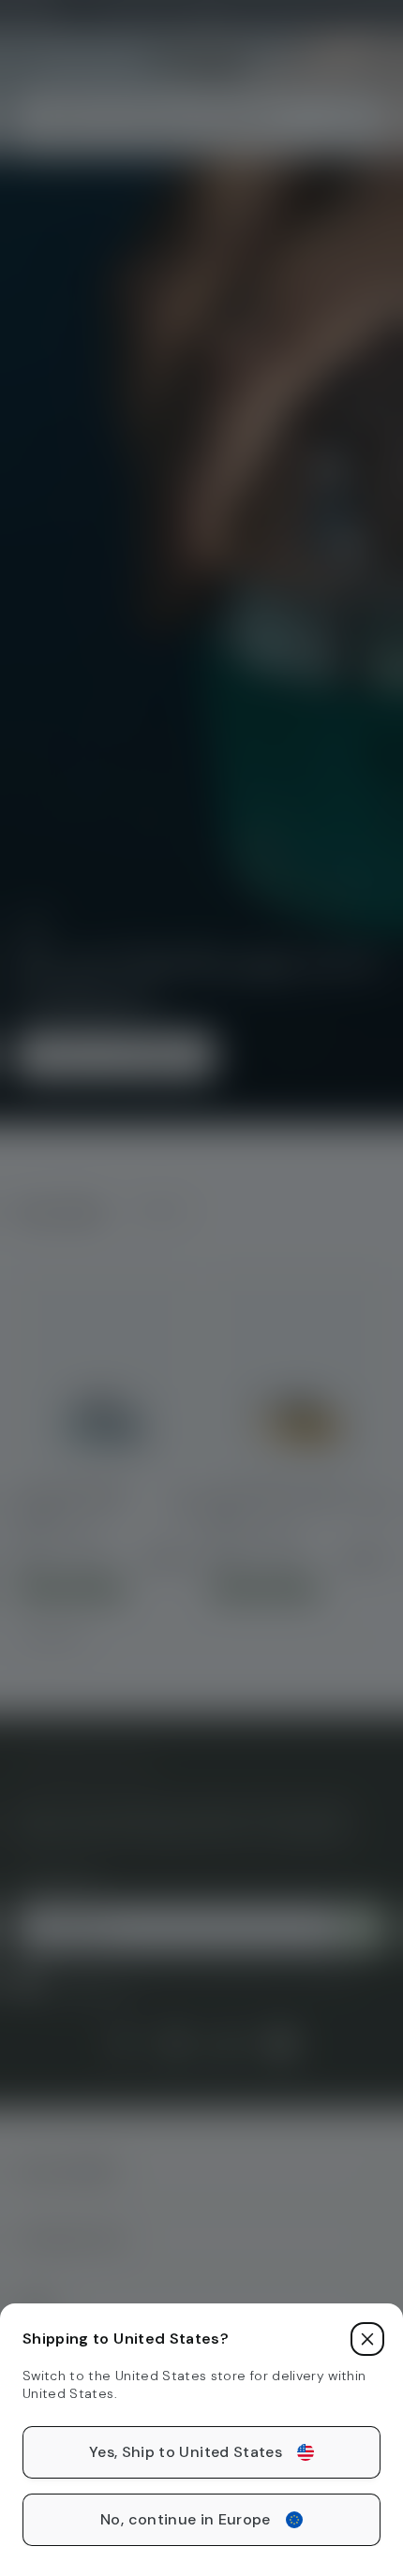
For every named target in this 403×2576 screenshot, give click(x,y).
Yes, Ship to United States (186, 2452)
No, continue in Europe (186, 2519)
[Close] (367, 2339)
